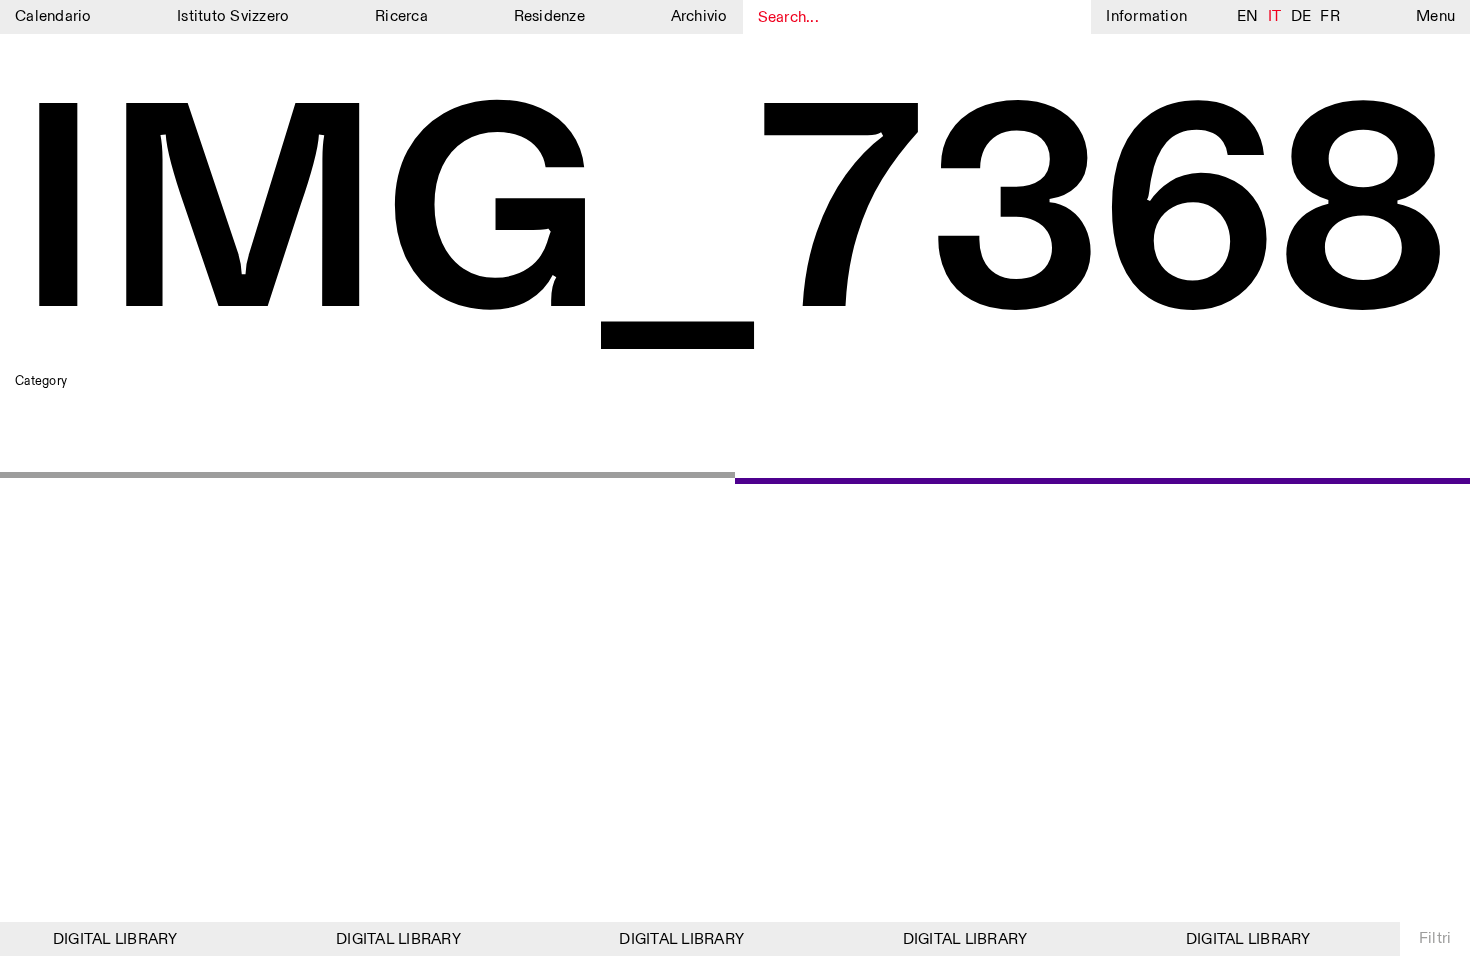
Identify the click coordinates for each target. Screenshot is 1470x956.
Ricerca (401, 16)
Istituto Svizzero (233, 16)
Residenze (549, 16)
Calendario (53, 16)
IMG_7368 (732, 222)
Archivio (699, 16)
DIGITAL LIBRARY (110, 939)
